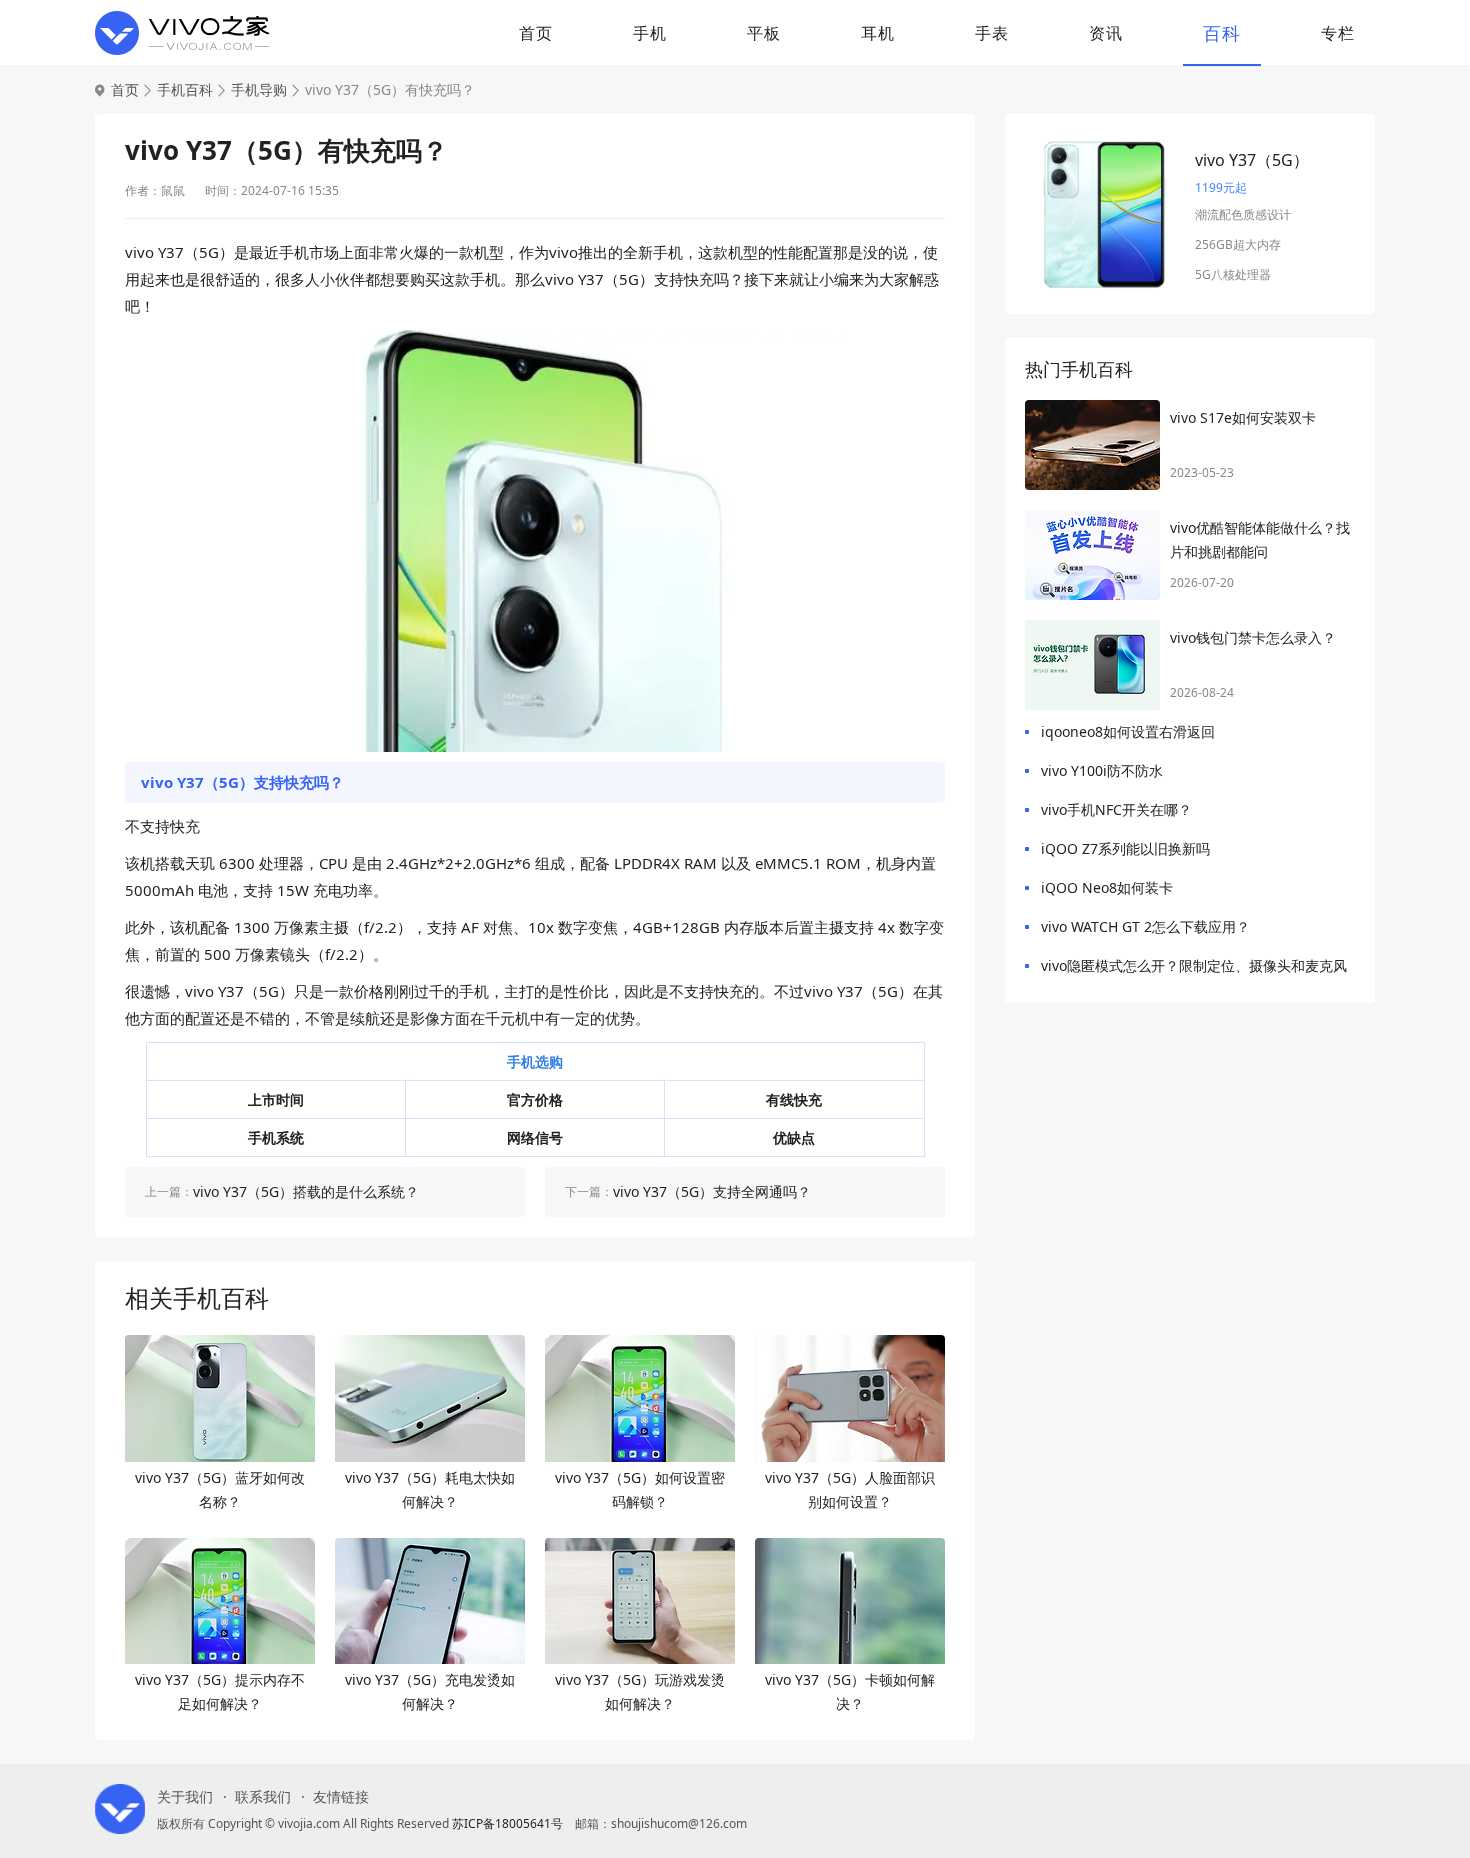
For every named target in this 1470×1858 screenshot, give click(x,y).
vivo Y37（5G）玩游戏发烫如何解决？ (640, 1691)
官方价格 (535, 1099)
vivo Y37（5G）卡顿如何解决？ (850, 1691)
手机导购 (259, 90)
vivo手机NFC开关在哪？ (1116, 809)
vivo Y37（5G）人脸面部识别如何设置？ (850, 1489)
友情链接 (341, 1797)
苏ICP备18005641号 (507, 1823)
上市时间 (276, 1099)
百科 (1222, 33)
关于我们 (185, 1797)
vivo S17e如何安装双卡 (1243, 417)
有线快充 (794, 1099)
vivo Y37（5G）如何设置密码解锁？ (640, 1489)
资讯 (1106, 33)
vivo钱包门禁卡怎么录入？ (1253, 637)
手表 (992, 33)
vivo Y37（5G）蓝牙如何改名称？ (220, 1489)
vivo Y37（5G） (1252, 160)
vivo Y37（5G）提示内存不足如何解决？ (220, 1691)
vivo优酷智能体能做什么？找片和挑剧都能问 (1260, 539)
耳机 (878, 33)
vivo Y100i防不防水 (1102, 770)
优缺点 (794, 1137)
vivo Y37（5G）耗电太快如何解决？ (430, 1489)
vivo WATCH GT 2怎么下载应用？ (1145, 926)
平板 (764, 33)
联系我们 (263, 1797)
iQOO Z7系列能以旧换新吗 (1125, 848)
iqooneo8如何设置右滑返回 (1128, 731)
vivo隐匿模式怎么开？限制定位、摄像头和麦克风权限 (1194, 969)
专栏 (1338, 33)
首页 (536, 33)
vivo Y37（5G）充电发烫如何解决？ (430, 1691)
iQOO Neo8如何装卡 (1107, 887)
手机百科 (185, 90)
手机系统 (276, 1137)
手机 (650, 33)
